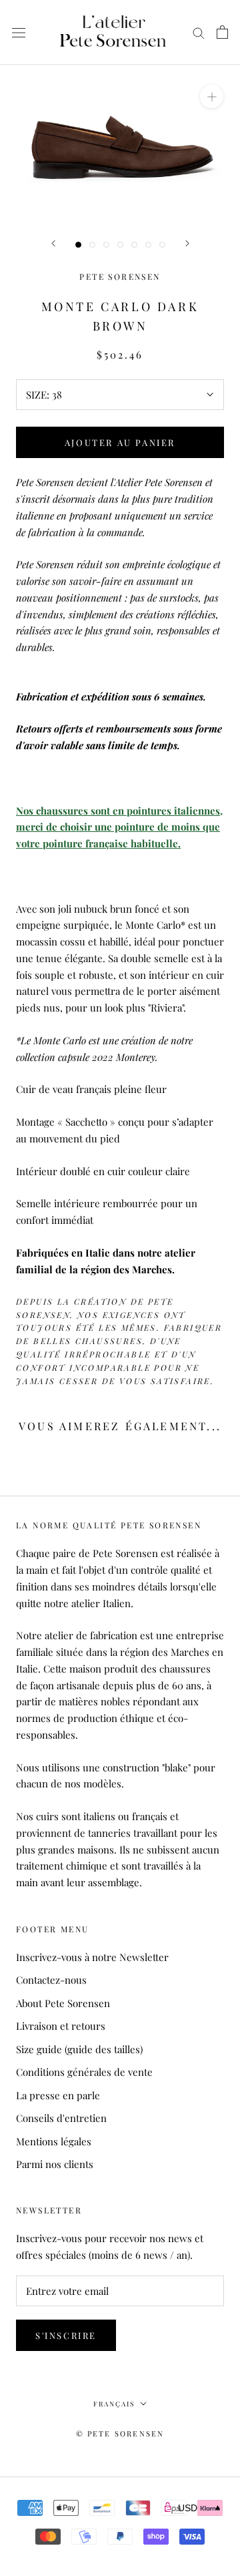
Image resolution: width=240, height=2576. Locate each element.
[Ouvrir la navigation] (19, 32)
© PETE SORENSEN (120, 2433)
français (114, 2404)
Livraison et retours (61, 2026)
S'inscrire (66, 2335)
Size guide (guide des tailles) (79, 2049)
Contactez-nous (51, 1980)
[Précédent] (53, 243)
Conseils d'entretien (61, 2118)
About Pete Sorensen (63, 2003)
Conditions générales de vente (84, 2072)
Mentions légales (54, 2141)
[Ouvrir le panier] (222, 32)
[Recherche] (199, 33)
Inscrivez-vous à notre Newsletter (92, 1957)
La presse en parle (58, 2095)
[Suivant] (187, 243)
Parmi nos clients (55, 2164)
